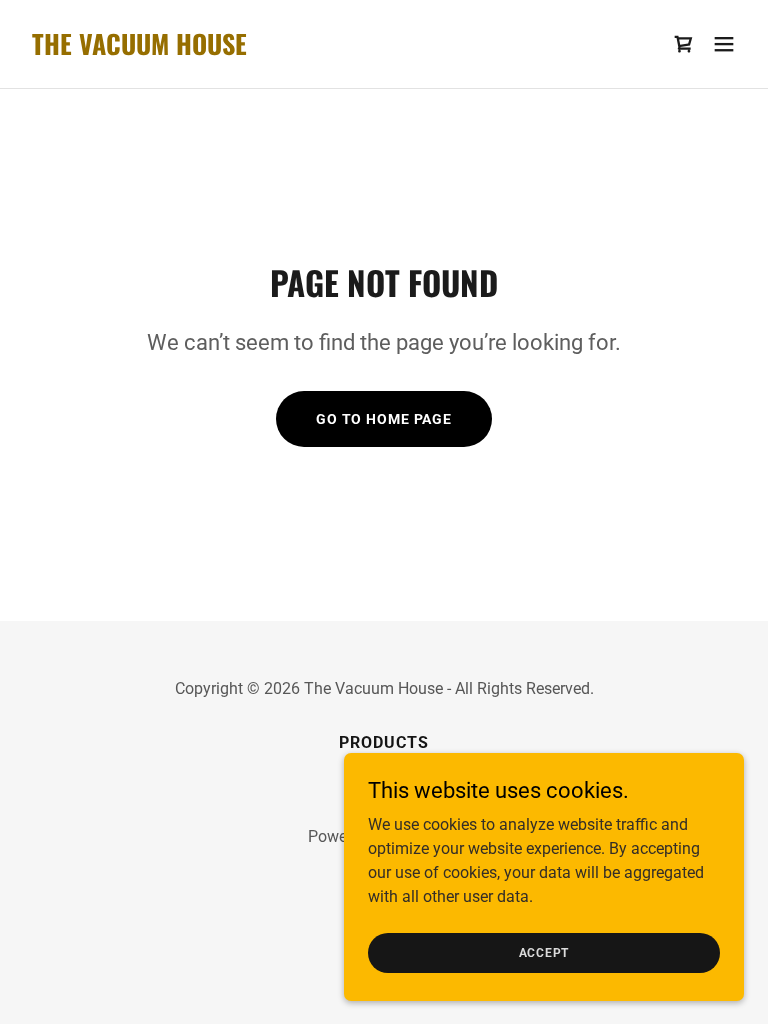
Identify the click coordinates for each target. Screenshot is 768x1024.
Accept (544, 952)
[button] (724, 44)
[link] (139, 49)
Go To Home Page (384, 419)
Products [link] (384, 742)
